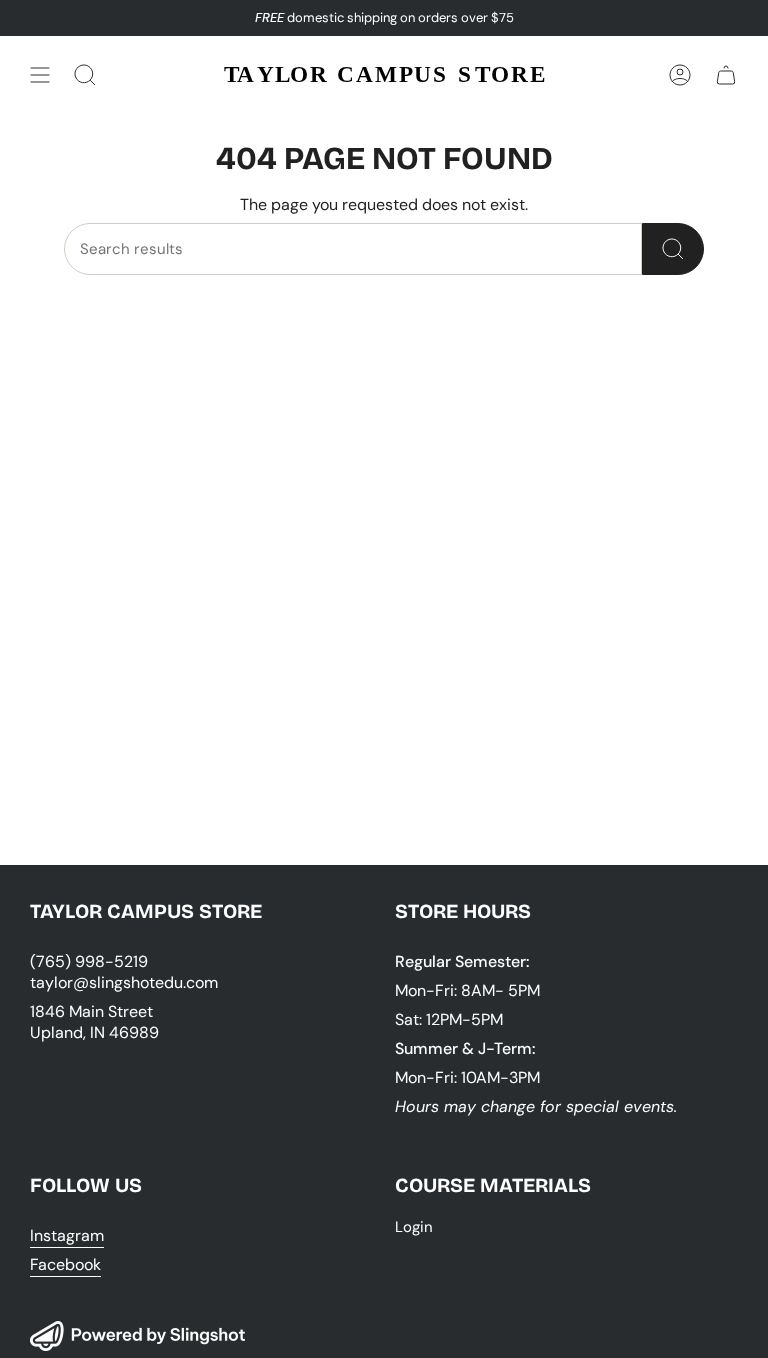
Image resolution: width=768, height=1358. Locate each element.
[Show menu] (40, 75)
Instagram (67, 1235)
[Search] (673, 249)
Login (414, 1227)
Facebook (65, 1264)
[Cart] (726, 75)
